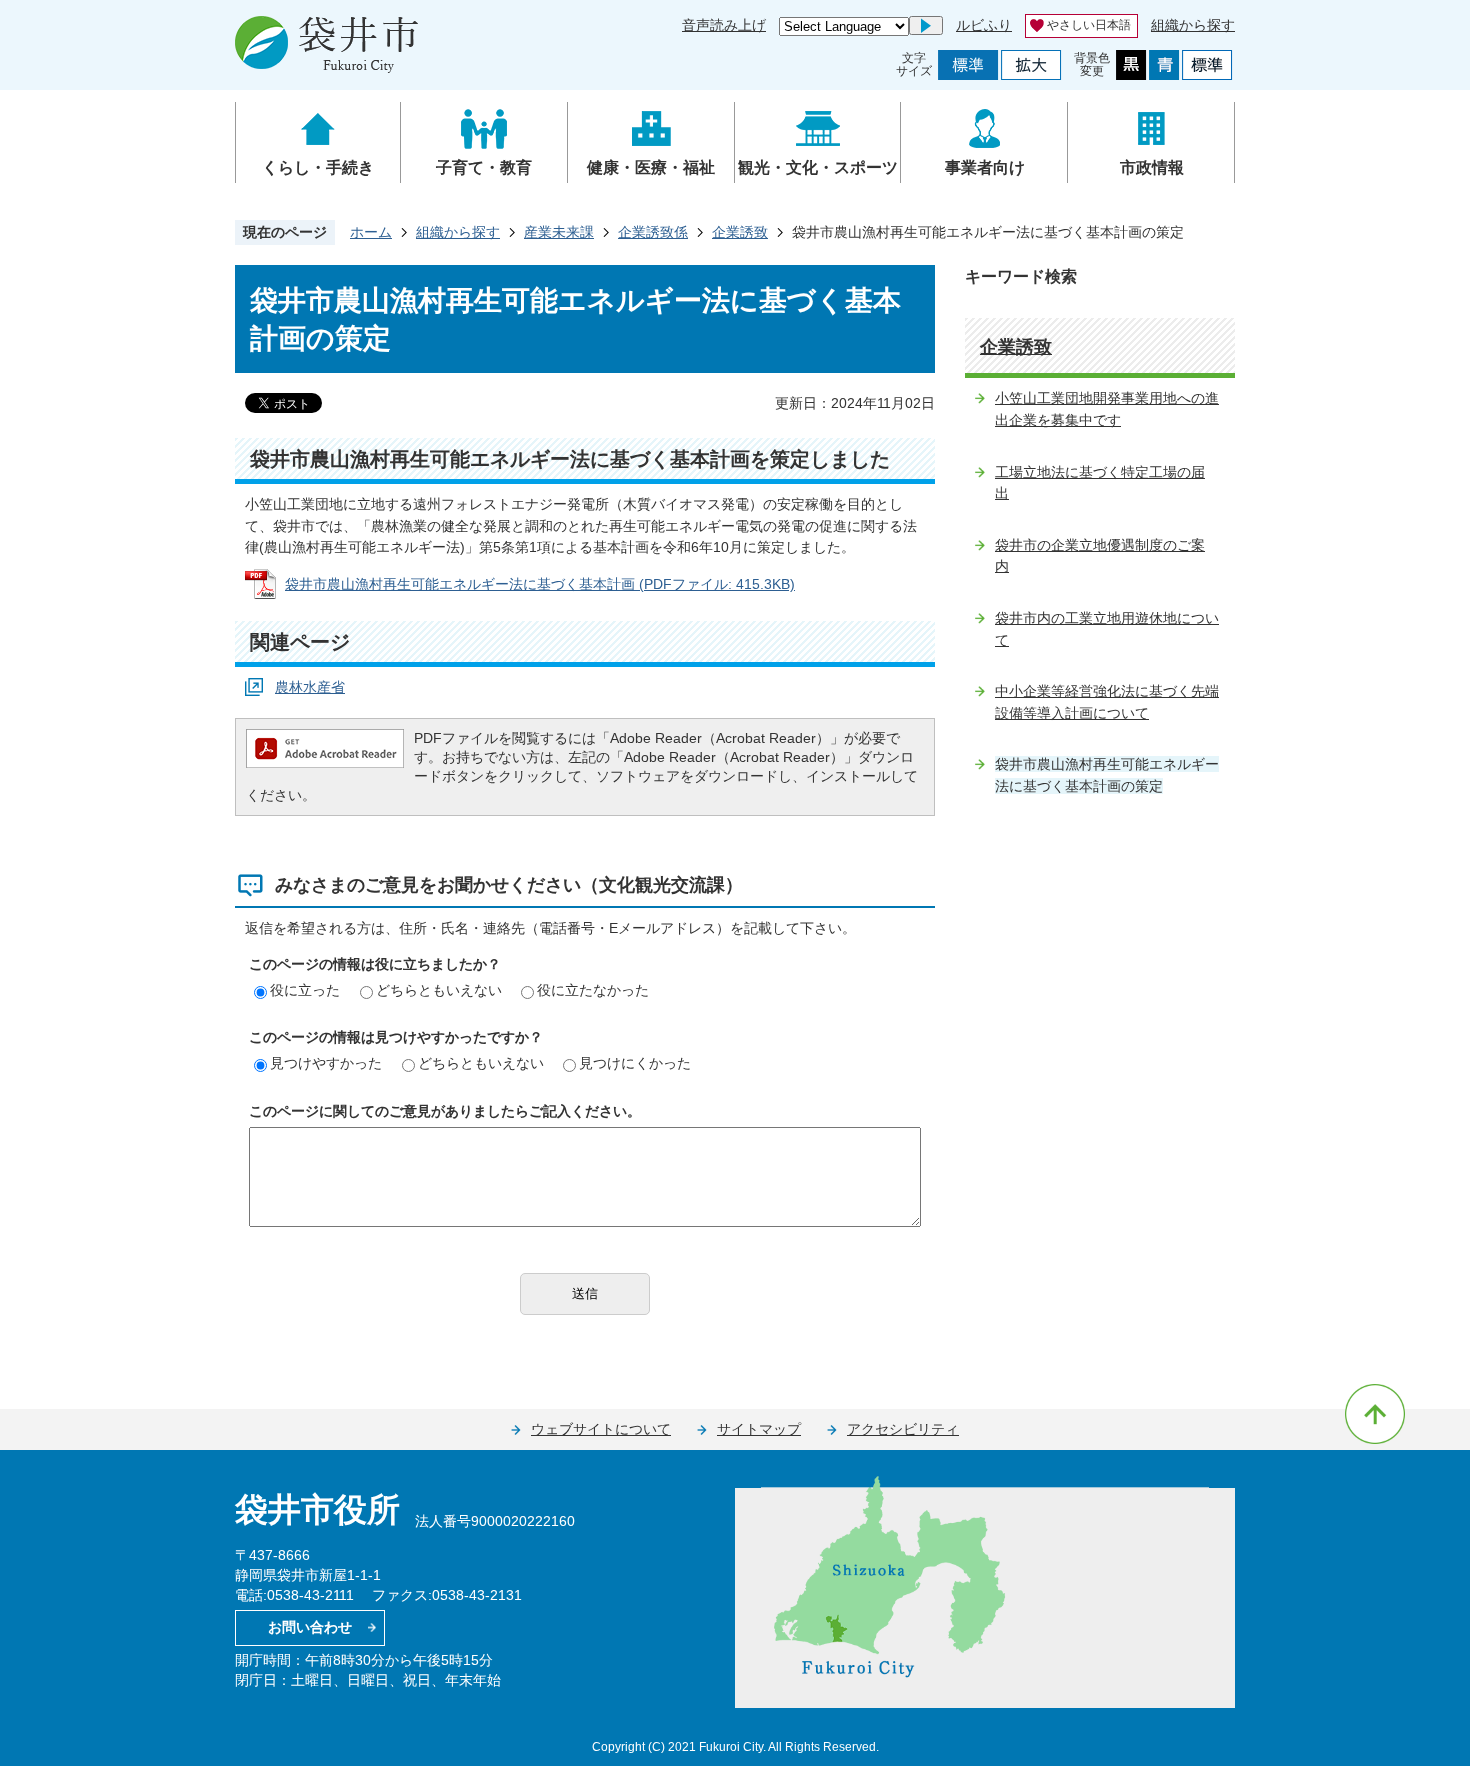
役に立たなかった (593, 990)
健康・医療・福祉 (651, 167)
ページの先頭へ (1375, 1414)
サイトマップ (759, 1429)
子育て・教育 (484, 167)
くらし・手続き (318, 167)
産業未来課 (559, 232)
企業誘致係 (653, 232)
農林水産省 (310, 687)
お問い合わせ (310, 1627)
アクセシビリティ (903, 1429)
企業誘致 (740, 232)
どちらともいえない (439, 990)
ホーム (371, 232)
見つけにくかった (635, 1063)
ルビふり (984, 25)
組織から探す (1193, 25)
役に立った (305, 990)
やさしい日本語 (1089, 25)
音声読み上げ (724, 25)
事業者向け (985, 167)
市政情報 (1152, 167)
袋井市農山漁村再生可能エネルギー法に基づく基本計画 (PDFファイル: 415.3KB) (540, 584)
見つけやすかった (326, 1063)
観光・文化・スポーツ (818, 167)
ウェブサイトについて (601, 1429)
